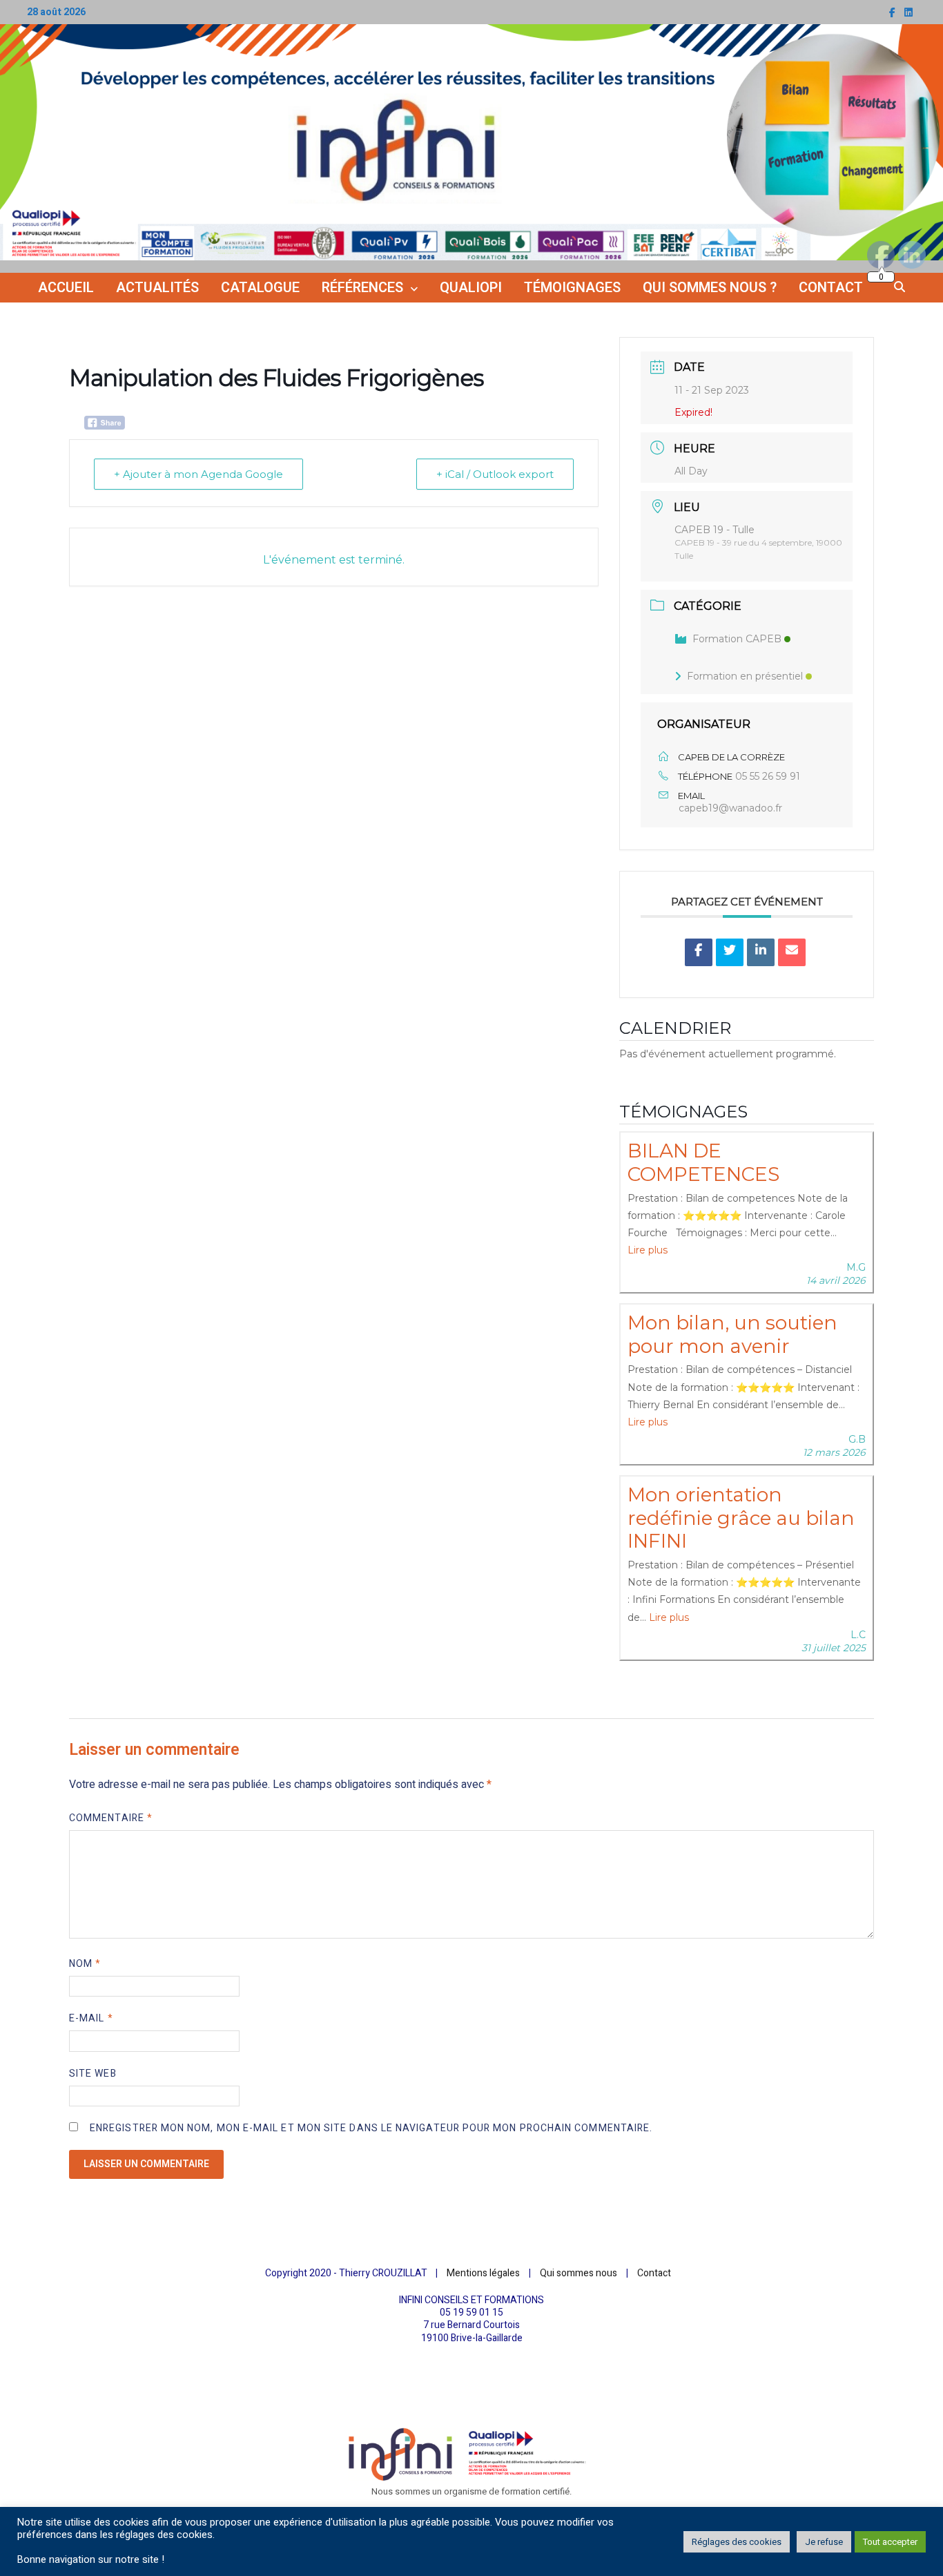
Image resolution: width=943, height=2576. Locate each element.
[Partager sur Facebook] (699, 952)
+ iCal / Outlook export (495, 474)
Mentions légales (483, 2273)
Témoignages (572, 288)
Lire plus (648, 1250)
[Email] (792, 952)
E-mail (91, 2018)
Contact (831, 288)
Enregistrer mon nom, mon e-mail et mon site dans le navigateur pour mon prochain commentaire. (371, 2128)
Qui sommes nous (579, 2273)
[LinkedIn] (908, 13)
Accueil (66, 288)
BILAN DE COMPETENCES (703, 1162)
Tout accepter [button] (890, 2542)
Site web (93, 2074)
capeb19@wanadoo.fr (730, 808)
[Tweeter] (730, 952)
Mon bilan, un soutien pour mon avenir (732, 1334)
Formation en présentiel (745, 676)
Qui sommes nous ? (710, 288)
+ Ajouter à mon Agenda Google (198, 474)
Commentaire (111, 1818)
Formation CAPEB (737, 639)
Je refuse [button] (824, 2542)
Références (362, 288)
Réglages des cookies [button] (737, 2542)
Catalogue (260, 288)
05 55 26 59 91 (768, 776)
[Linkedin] (761, 952)
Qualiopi (471, 288)
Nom (85, 1964)
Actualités (157, 288)
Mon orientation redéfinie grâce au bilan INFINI (741, 1518)
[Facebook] (893, 13)
